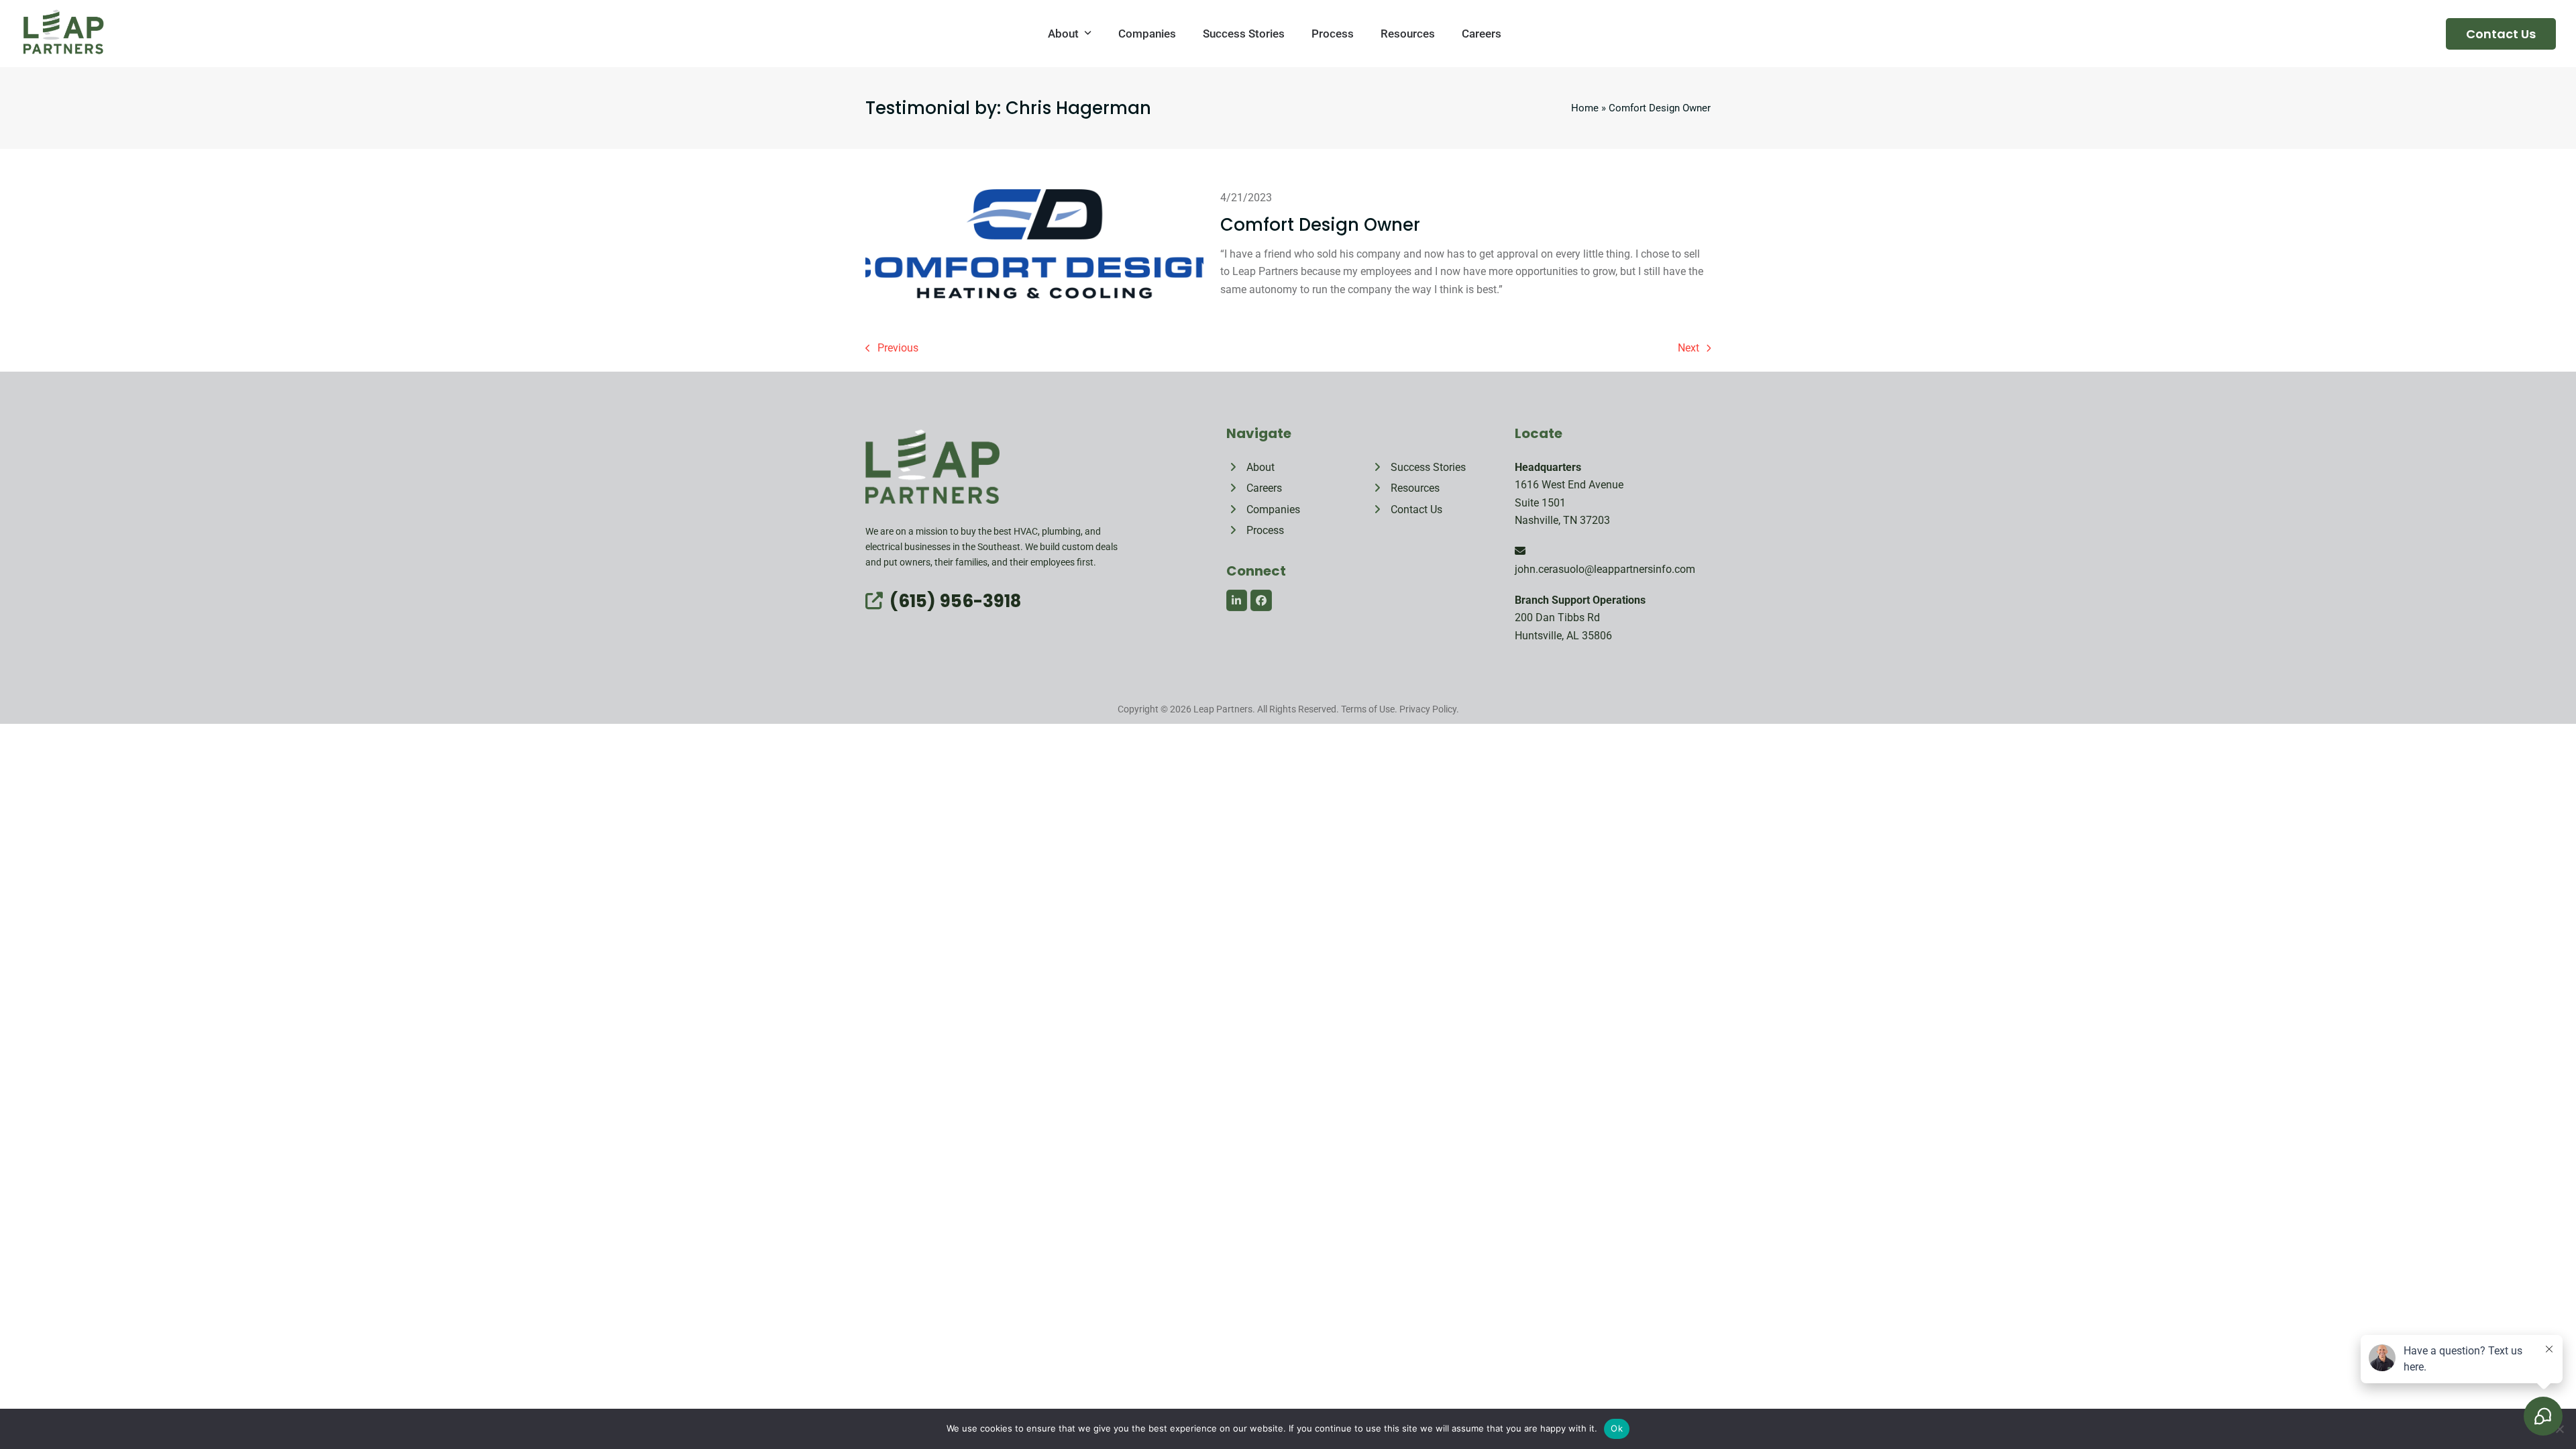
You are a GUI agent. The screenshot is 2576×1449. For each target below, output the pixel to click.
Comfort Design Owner (1320, 225)
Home (1585, 108)
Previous (892, 349)
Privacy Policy (1428, 709)
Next (1689, 349)
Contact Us (2501, 34)
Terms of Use (1368, 709)
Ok (1617, 1428)
